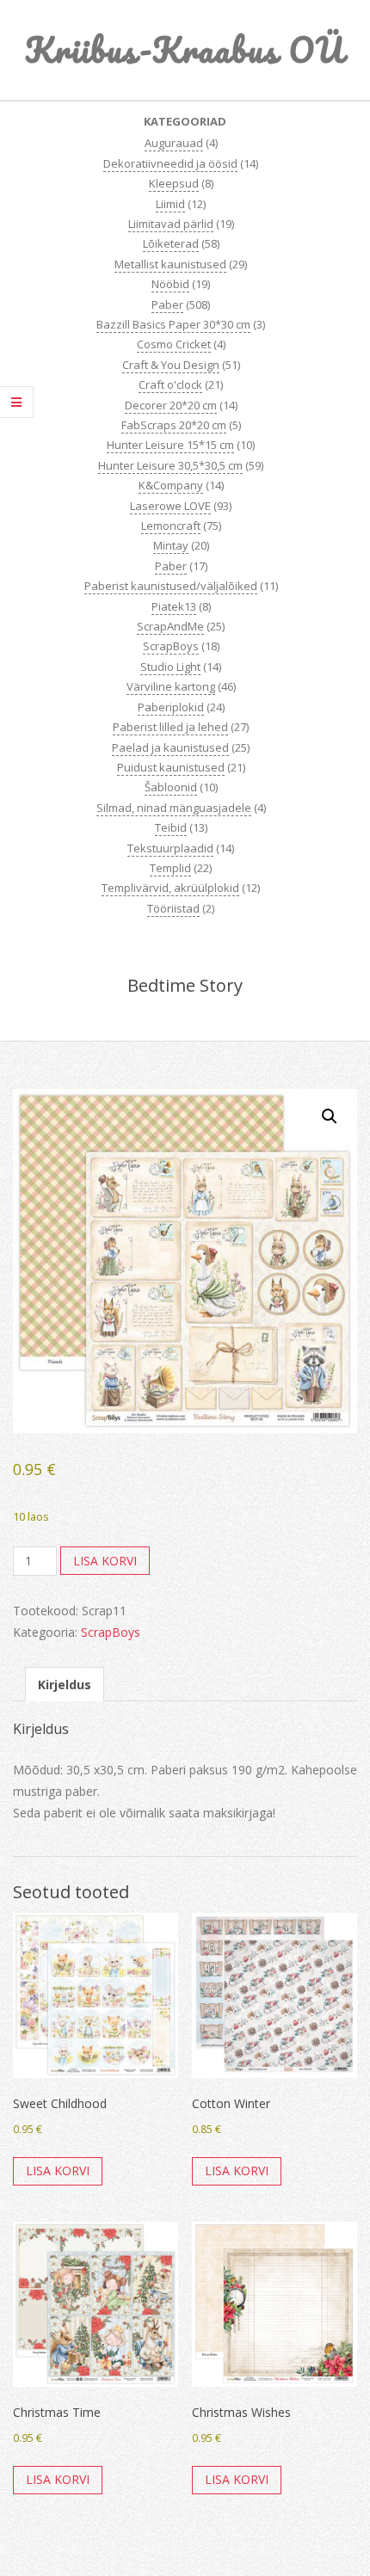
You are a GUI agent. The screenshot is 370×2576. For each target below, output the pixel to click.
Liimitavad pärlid (171, 224)
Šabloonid (171, 787)
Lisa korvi (105, 1561)
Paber (167, 304)
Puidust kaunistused (171, 767)
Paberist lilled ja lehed (170, 727)
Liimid (170, 204)
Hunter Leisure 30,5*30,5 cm (170, 465)
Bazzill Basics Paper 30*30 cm (173, 324)
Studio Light (170, 667)
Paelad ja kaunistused (170, 747)
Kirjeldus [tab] (65, 1685)
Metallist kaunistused (170, 264)
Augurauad (174, 143)
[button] (330, 1116)
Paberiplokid (171, 707)
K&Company (171, 485)
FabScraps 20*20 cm (174, 425)
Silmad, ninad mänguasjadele (174, 808)
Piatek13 (174, 606)
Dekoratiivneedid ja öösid (170, 163)
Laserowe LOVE (170, 506)
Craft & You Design (171, 365)
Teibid (171, 827)
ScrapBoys (171, 646)
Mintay (171, 545)
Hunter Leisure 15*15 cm (170, 445)
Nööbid (170, 284)
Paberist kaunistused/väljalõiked (171, 586)
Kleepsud (174, 183)
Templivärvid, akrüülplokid (170, 888)
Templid (170, 868)
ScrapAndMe (170, 626)
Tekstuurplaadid (170, 848)
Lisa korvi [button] (58, 2170)
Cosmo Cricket (174, 344)
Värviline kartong (171, 686)
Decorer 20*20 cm (171, 405)
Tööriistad (173, 908)
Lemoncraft (171, 526)
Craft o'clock (170, 384)
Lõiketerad (171, 243)
